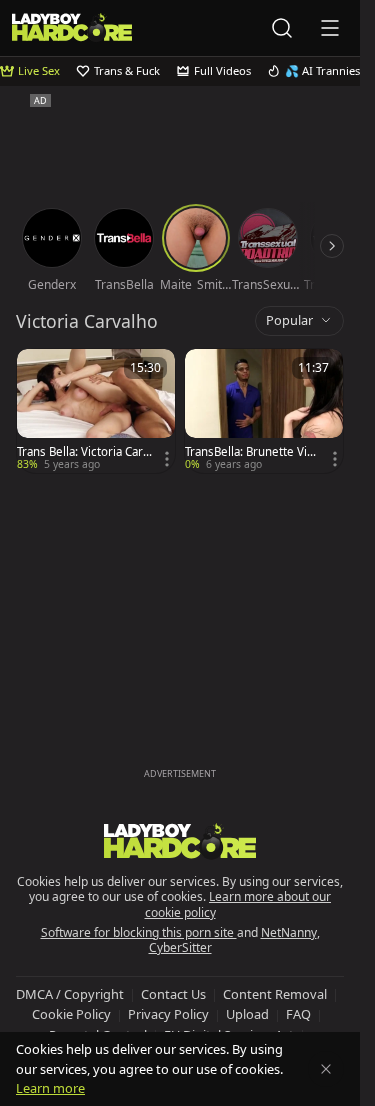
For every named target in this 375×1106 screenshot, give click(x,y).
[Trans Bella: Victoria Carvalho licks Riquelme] (96, 411)
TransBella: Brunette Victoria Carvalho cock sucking (251, 452)
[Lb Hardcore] (72, 27)
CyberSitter (180, 947)
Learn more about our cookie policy (238, 904)
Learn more (50, 1088)
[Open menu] (330, 28)
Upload (247, 1014)
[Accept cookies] (326, 1069)
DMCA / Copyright (70, 994)
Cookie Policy (71, 1014)
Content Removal (275, 994)
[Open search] (282, 28)
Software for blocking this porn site (139, 932)
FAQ (298, 1014)
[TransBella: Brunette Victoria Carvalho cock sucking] (264, 411)
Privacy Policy (168, 1014)
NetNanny (289, 932)
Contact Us (173, 994)
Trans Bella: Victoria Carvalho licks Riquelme (83, 452)
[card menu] (167, 459)
